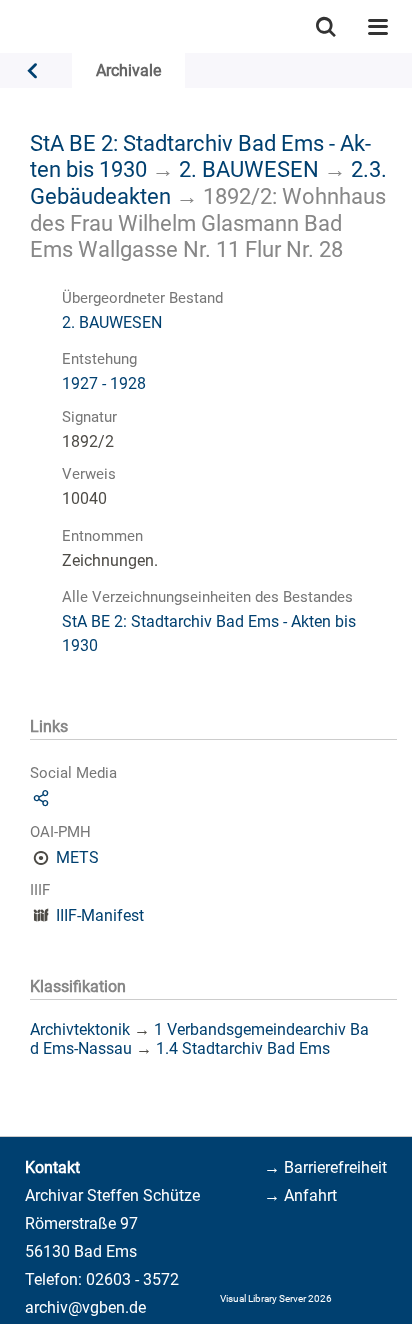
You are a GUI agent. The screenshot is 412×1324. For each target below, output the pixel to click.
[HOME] (10, 26)
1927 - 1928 (104, 383)
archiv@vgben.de (85, 1307)
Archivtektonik (80, 1029)
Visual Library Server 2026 (276, 1298)
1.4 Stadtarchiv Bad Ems (243, 1048)
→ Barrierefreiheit (325, 1167)
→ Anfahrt (300, 1195)
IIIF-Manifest (100, 915)
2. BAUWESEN (249, 169)
